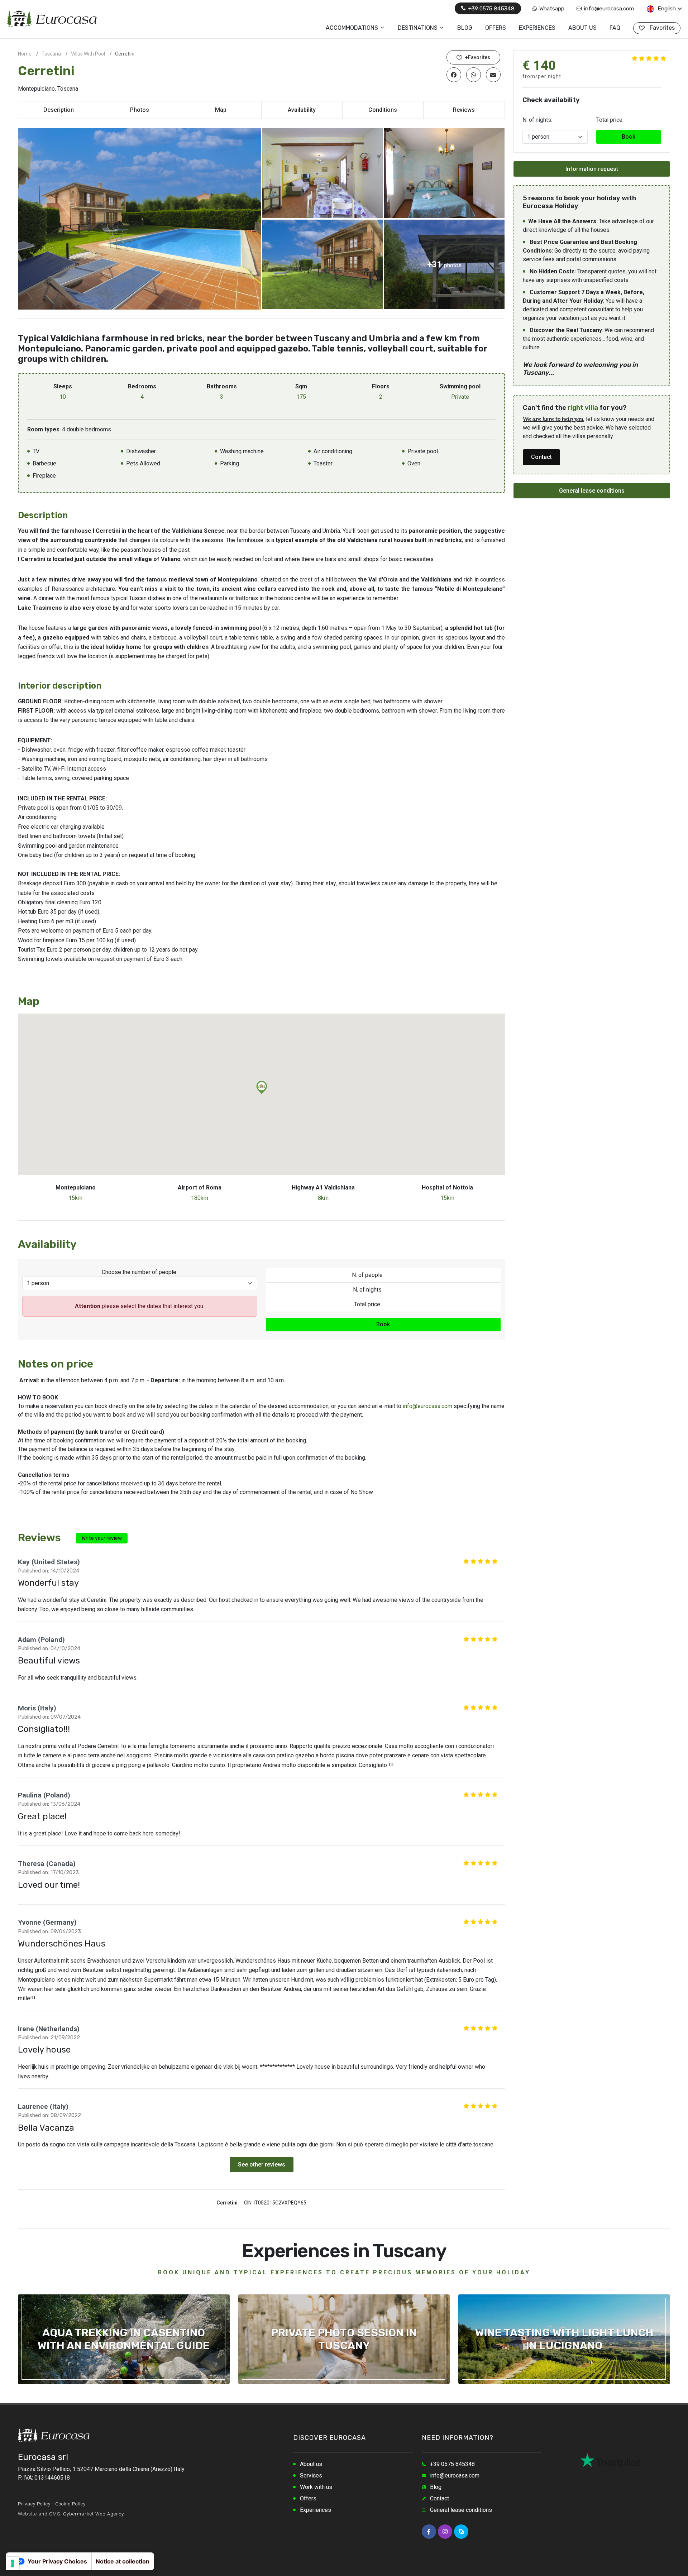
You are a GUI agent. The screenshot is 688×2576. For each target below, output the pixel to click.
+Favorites (477, 57)
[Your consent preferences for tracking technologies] (13, 2563)
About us (311, 2464)
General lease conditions (592, 491)
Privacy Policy (34, 2504)
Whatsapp (551, 8)
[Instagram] (445, 2532)
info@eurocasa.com (608, 8)
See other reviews (262, 2165)
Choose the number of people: (140, 1272)
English (666, 8)
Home (25, 54)
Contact (541, 457)
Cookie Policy (70, 2504)
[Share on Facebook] (454, 75)
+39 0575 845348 (491, 8)
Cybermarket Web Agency (94, 2514)
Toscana (51, 54)
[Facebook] (429, 2532)
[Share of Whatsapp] (474, 75)
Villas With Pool (88, 54)
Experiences (316, 2510)
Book (383, 1324)
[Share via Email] (493, 75)
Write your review (102, 1538)
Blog (436, 2487)
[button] (262, 1088)
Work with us (316, 2487)
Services (311, 2476)
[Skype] (461, 2532)
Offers (308, 2498)
